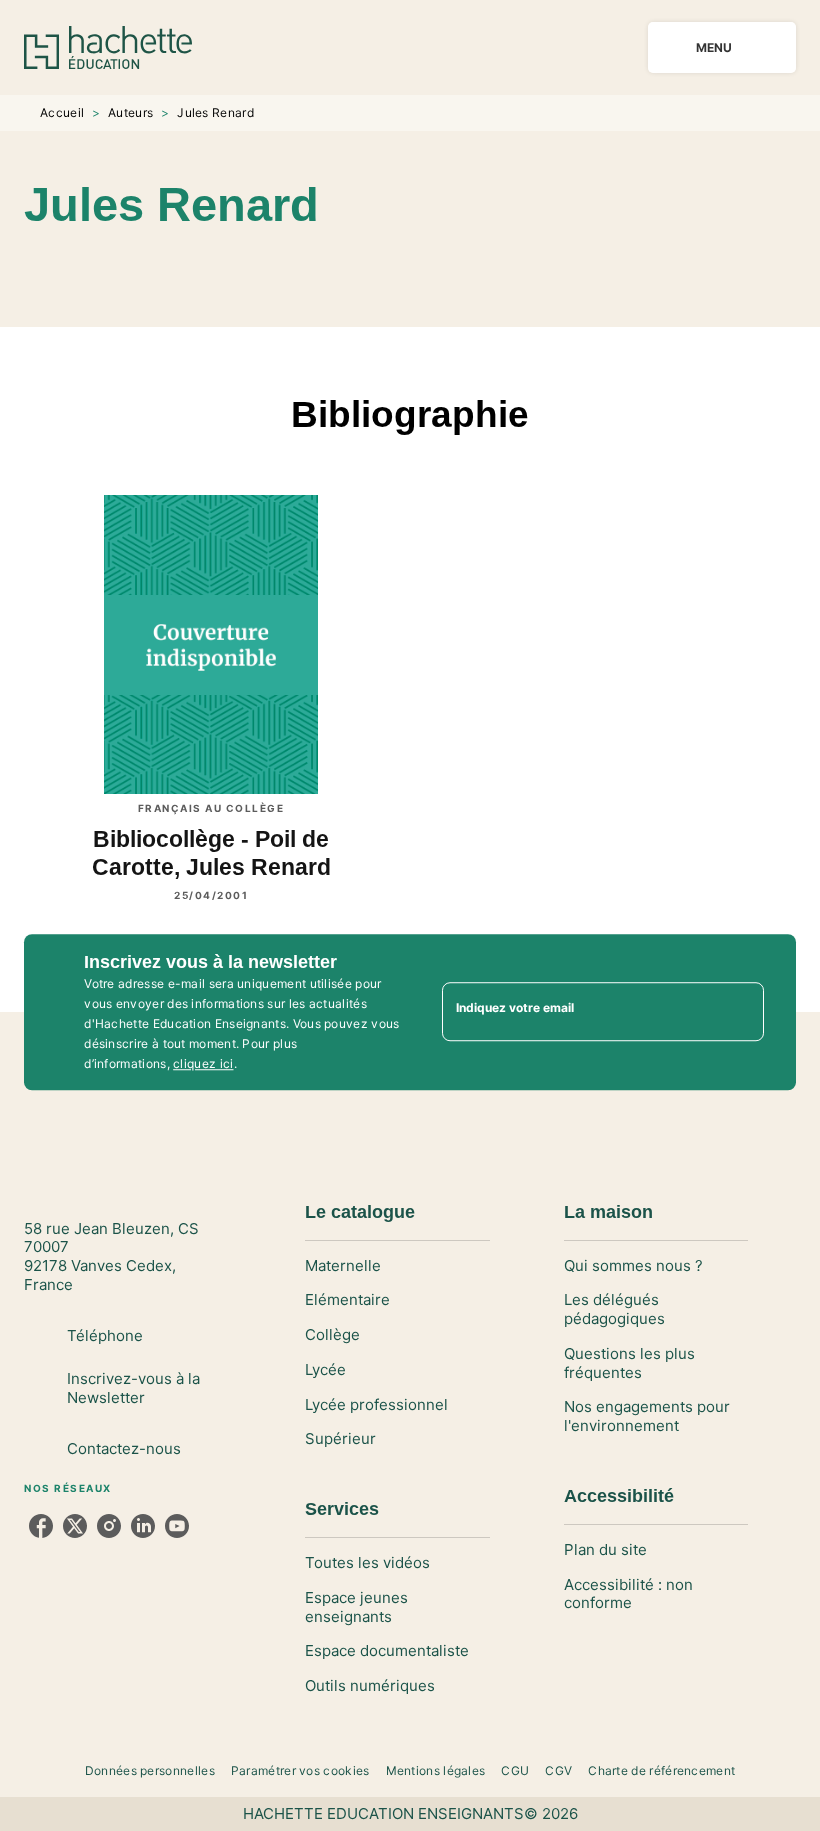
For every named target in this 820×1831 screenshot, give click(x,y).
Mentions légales (436, 1770)
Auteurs (130, 112)
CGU (515, 1770)
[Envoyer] (740, 1012)
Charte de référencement (661, 1770)
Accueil (62, 112)
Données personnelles (150, 1770)
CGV (558, 1770)
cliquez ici (203, 1063)
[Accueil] (108, 47)
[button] (442, 269)
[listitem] (41, 1526)
